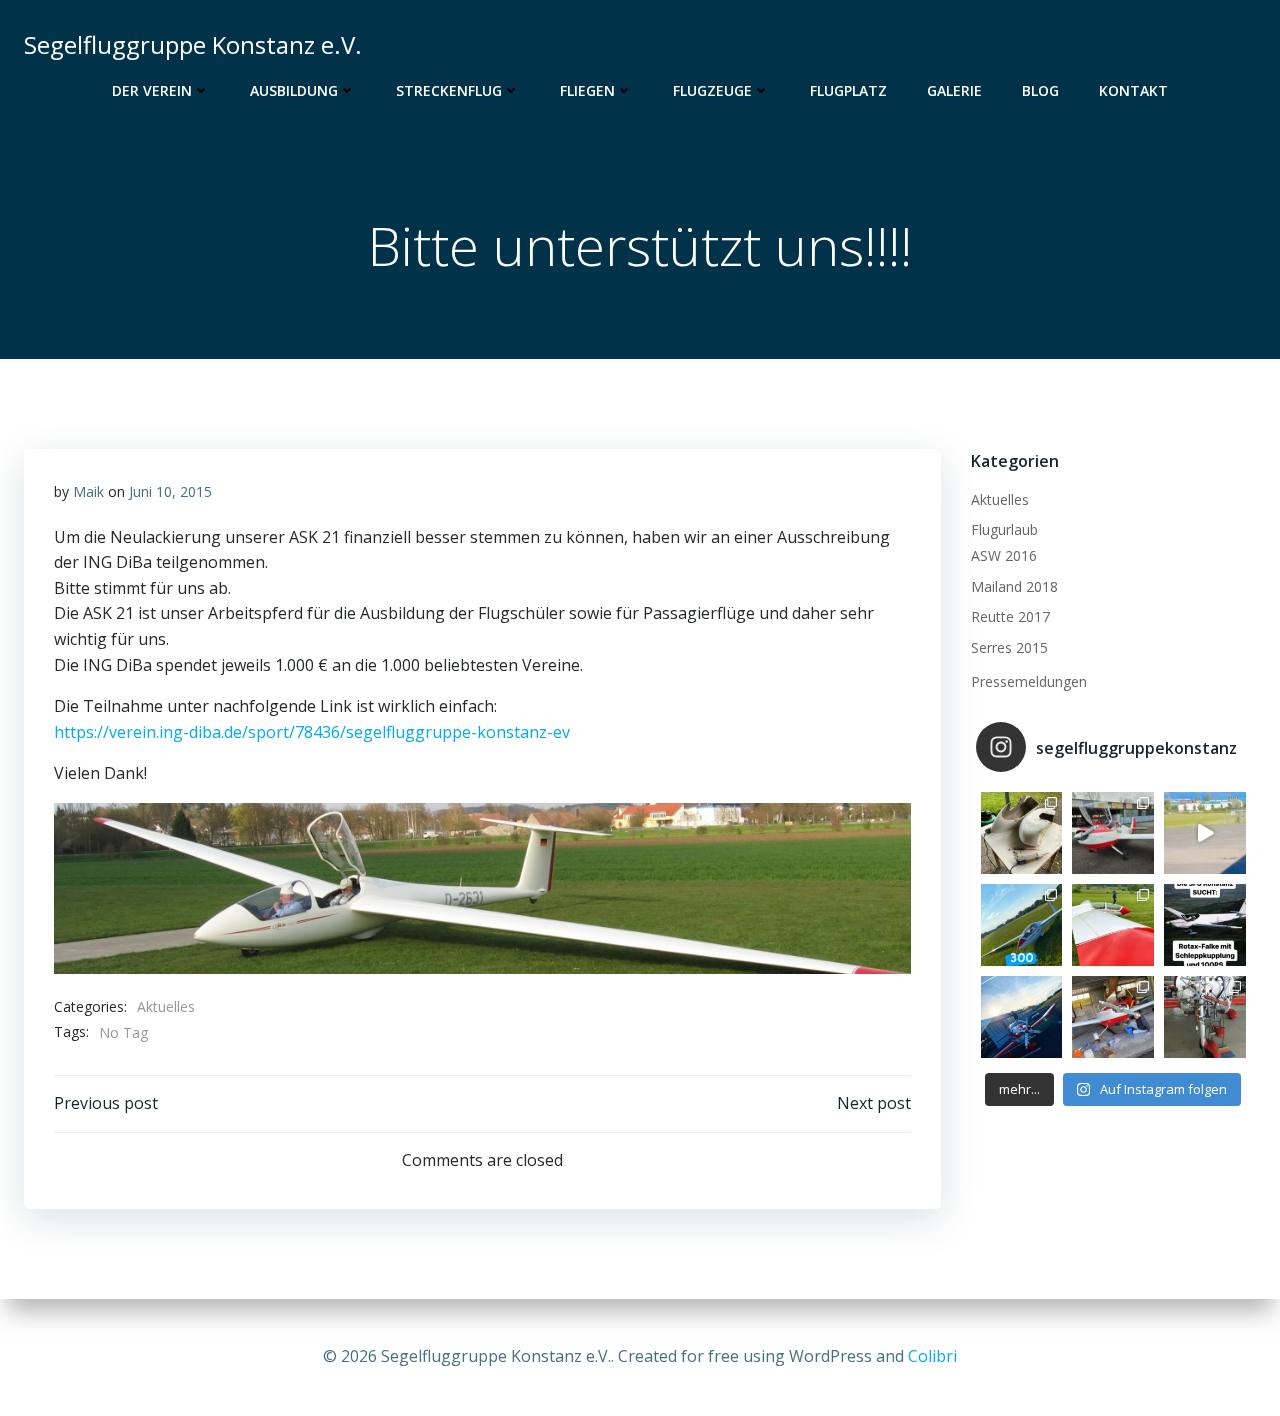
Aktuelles (166, 1006)
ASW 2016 (1004, 555)
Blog (1040, 90)
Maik (88, 491)
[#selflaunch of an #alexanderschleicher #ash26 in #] (1205, 833)
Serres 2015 (1009, 647)
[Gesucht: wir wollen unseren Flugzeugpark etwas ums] (1205, 925)
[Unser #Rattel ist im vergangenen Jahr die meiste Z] (1022, 833)
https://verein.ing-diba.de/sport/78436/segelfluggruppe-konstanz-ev (312, 732)
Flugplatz (848, 90)
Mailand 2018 (1014, 586)
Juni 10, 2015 (170, 491)
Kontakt (1133, 90)
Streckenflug (449, 90)
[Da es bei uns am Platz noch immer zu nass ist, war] (1113, 925)
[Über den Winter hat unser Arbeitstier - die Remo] (1205, 1017)
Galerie (954, 90)
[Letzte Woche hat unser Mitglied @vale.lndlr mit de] (1022, 925)
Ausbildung (294, 90)
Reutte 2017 (1010, 616)
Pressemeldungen (1029, 681)
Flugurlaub (1004, 529)
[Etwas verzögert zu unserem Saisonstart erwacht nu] (1113, 833)
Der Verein (152, 90)
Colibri (932, 1356)
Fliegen (587, 90)
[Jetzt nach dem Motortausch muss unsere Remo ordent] (1022, 1017)
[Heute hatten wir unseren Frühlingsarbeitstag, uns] (1113, 1017)
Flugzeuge (712, 90)
